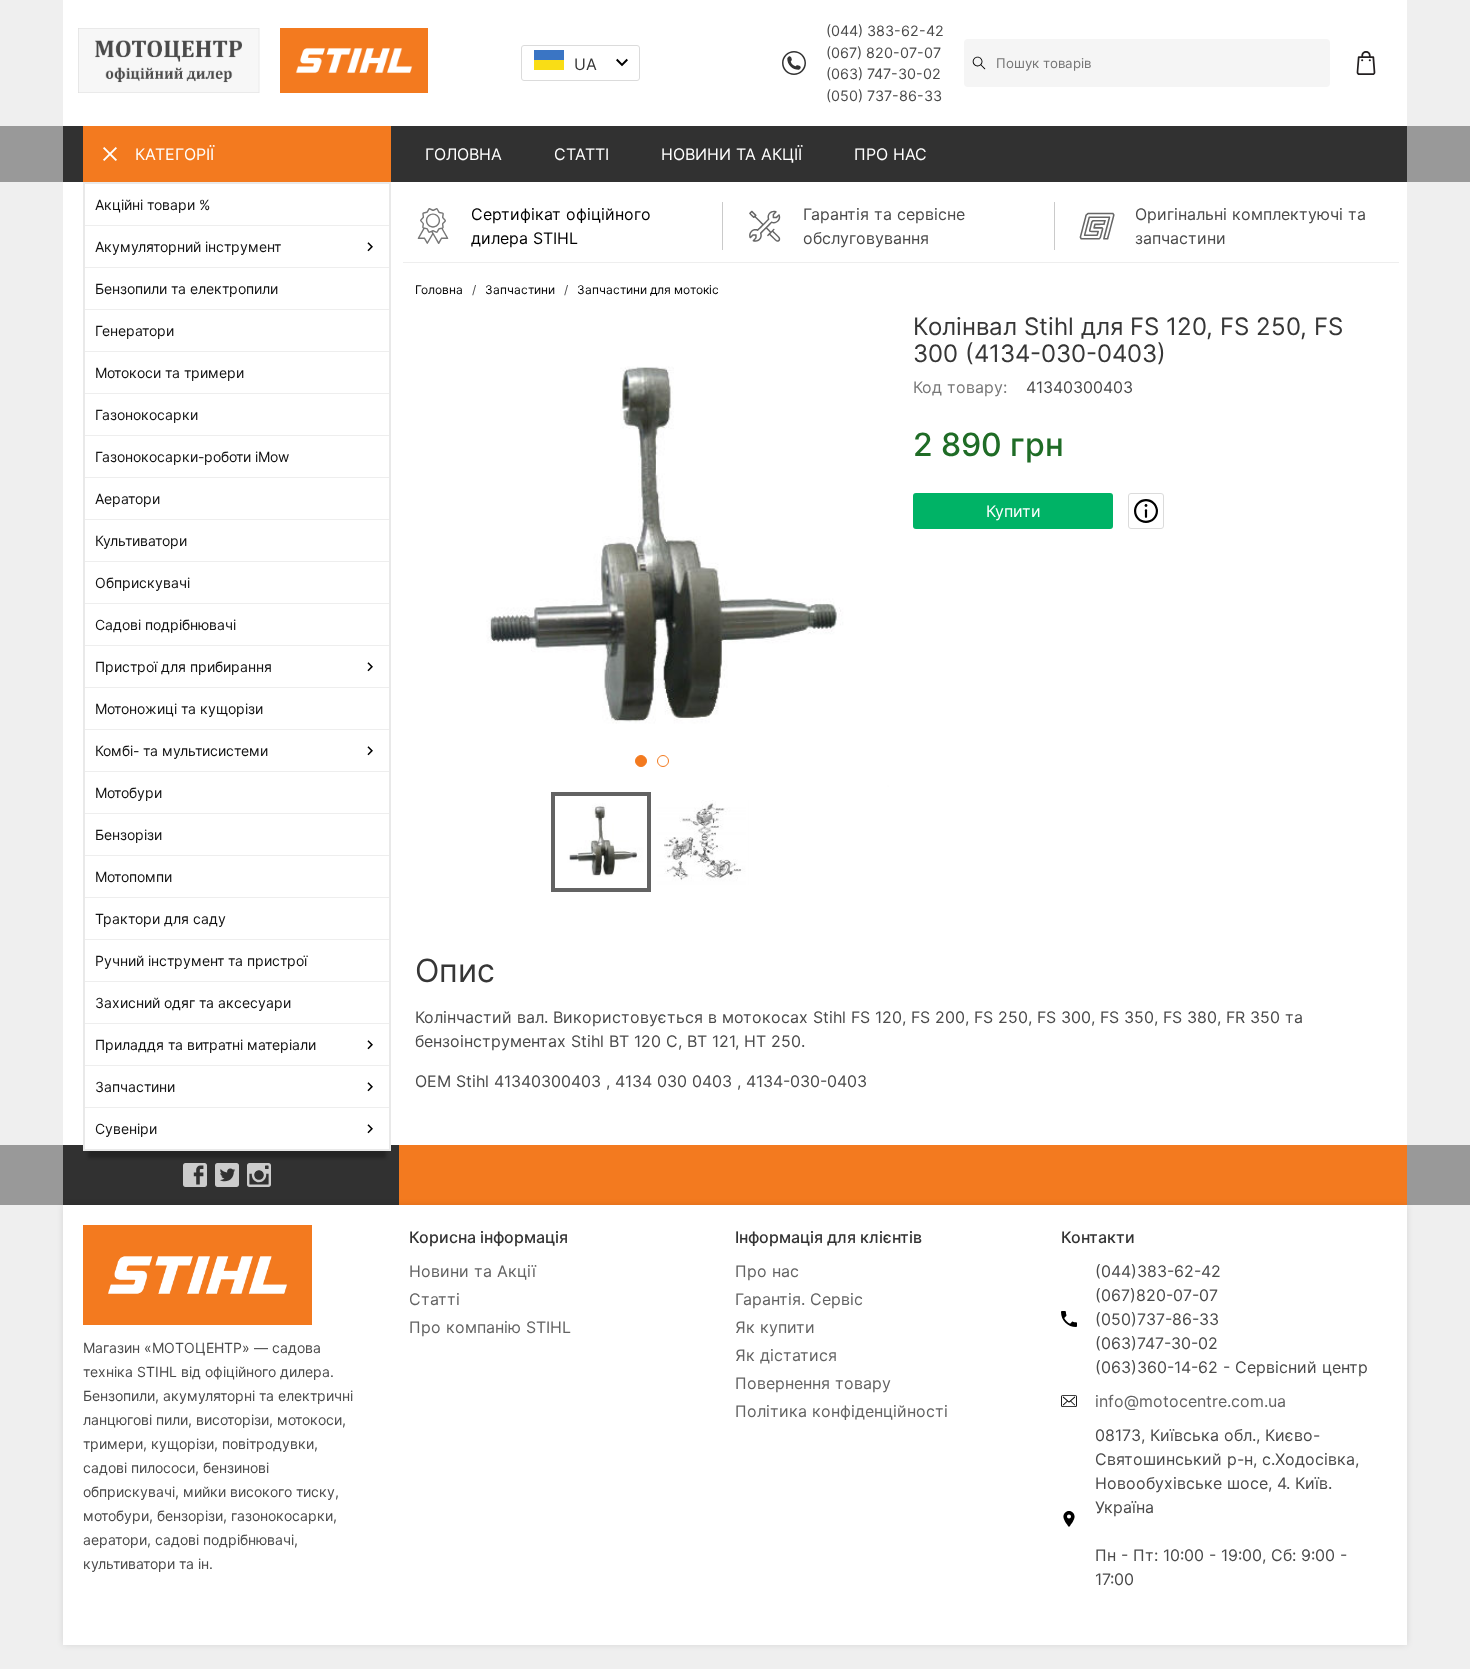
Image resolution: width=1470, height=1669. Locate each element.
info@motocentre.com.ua (1190, 1401)
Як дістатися (786, 1355)
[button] (652, 550)
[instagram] (259, 1175)
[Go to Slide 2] (663, 761)
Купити (1013, 511)
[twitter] (227, 1175)
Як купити (775, 1327)
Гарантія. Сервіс (799, 1299)
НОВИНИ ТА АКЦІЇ (731, 154)
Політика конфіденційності (841, 1411)
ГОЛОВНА (463, 154)
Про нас (767, 1271)
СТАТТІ (581, 154)
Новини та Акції (472, 1271)
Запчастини (520, 289)
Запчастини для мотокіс (648, 289)
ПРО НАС (890, 154)
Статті (434, 1299)
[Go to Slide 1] (641, 761)
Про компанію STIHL (490, 1327)
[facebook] (195, 1175)
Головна (439, 289)
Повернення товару (813, 1383)
